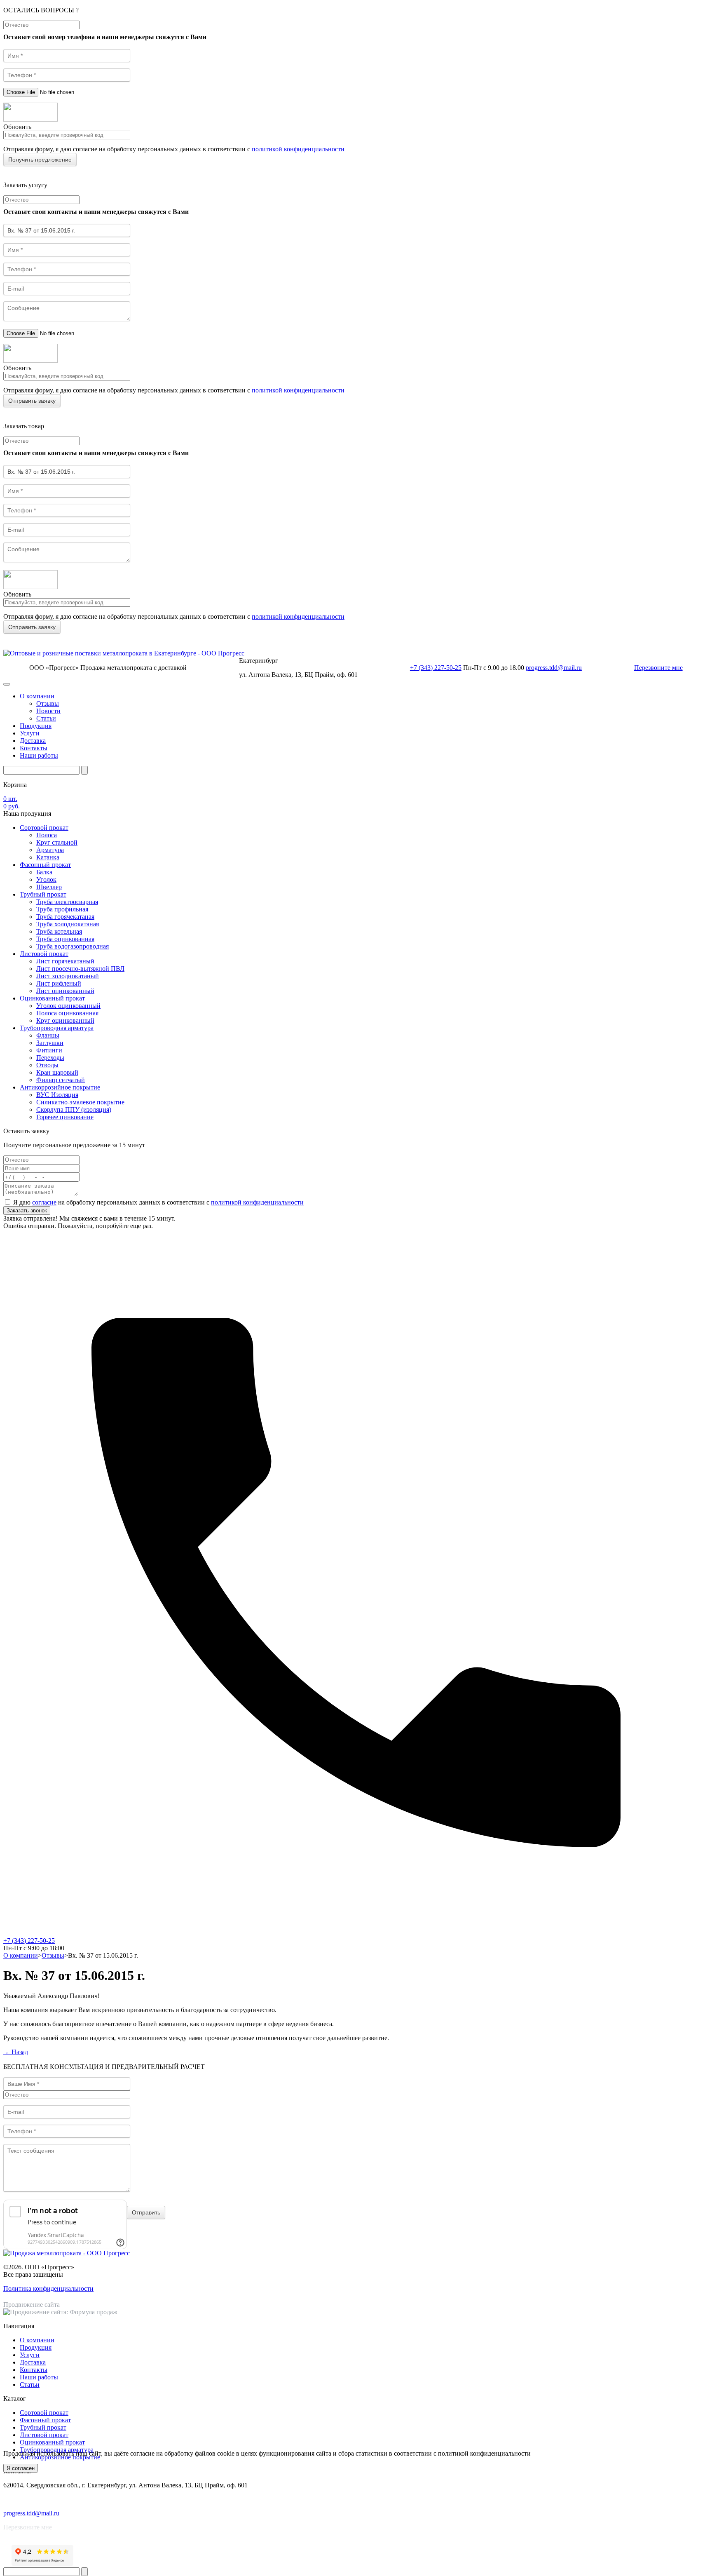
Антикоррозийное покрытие (60, 1087)
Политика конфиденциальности (48, 2288)
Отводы (47, 1065)
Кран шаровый (57, 1072)
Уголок (46, 879)
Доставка (33, 741)
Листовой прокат (44, 954)
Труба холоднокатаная (68, 924)
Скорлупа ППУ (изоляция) (74, 1110)
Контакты (34, 748)
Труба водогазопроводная (73, 946)
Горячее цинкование (65, 1117)
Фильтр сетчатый (61, 1080)
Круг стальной (57, 842)
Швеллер (49, 887)
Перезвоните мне (658, 668)
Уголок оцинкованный (68, 1006)
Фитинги (49, 1050)
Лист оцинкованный (65, 991)
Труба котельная (59, 931)
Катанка (48, 857)
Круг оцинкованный (65, 1020)
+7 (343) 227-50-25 (436, 668)
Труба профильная (62, 909)
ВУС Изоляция (57, 1095)
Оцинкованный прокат (52, 998)
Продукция (36, 726)
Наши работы (39, 755)
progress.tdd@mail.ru (554, 668)
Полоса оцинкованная (67, 1013)
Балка (44, 872)
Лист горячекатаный (65, 961)
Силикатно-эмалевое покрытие (80, 1102)
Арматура (50, 850)
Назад (16, 2052)
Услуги (30, 733)
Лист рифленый (59, 983)
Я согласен (21, 2468)
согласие (44, 1202)
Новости (48, 711)
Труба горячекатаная (65, 917)
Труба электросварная (67, 902)
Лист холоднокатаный (68, 976)
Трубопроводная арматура (57, 1028)
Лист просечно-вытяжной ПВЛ (80, 969)
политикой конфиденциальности (298, 149)
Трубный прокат (43, 894)
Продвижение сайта (32, 2305)
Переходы (50, 1058)
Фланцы (48, 1035)
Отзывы (48, 703)
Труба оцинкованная (65, 939)
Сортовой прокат (44, 828)
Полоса (47, 835)
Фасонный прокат (45, 865)
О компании (37, 696)
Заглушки (50, 1043)
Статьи (46, 718)
